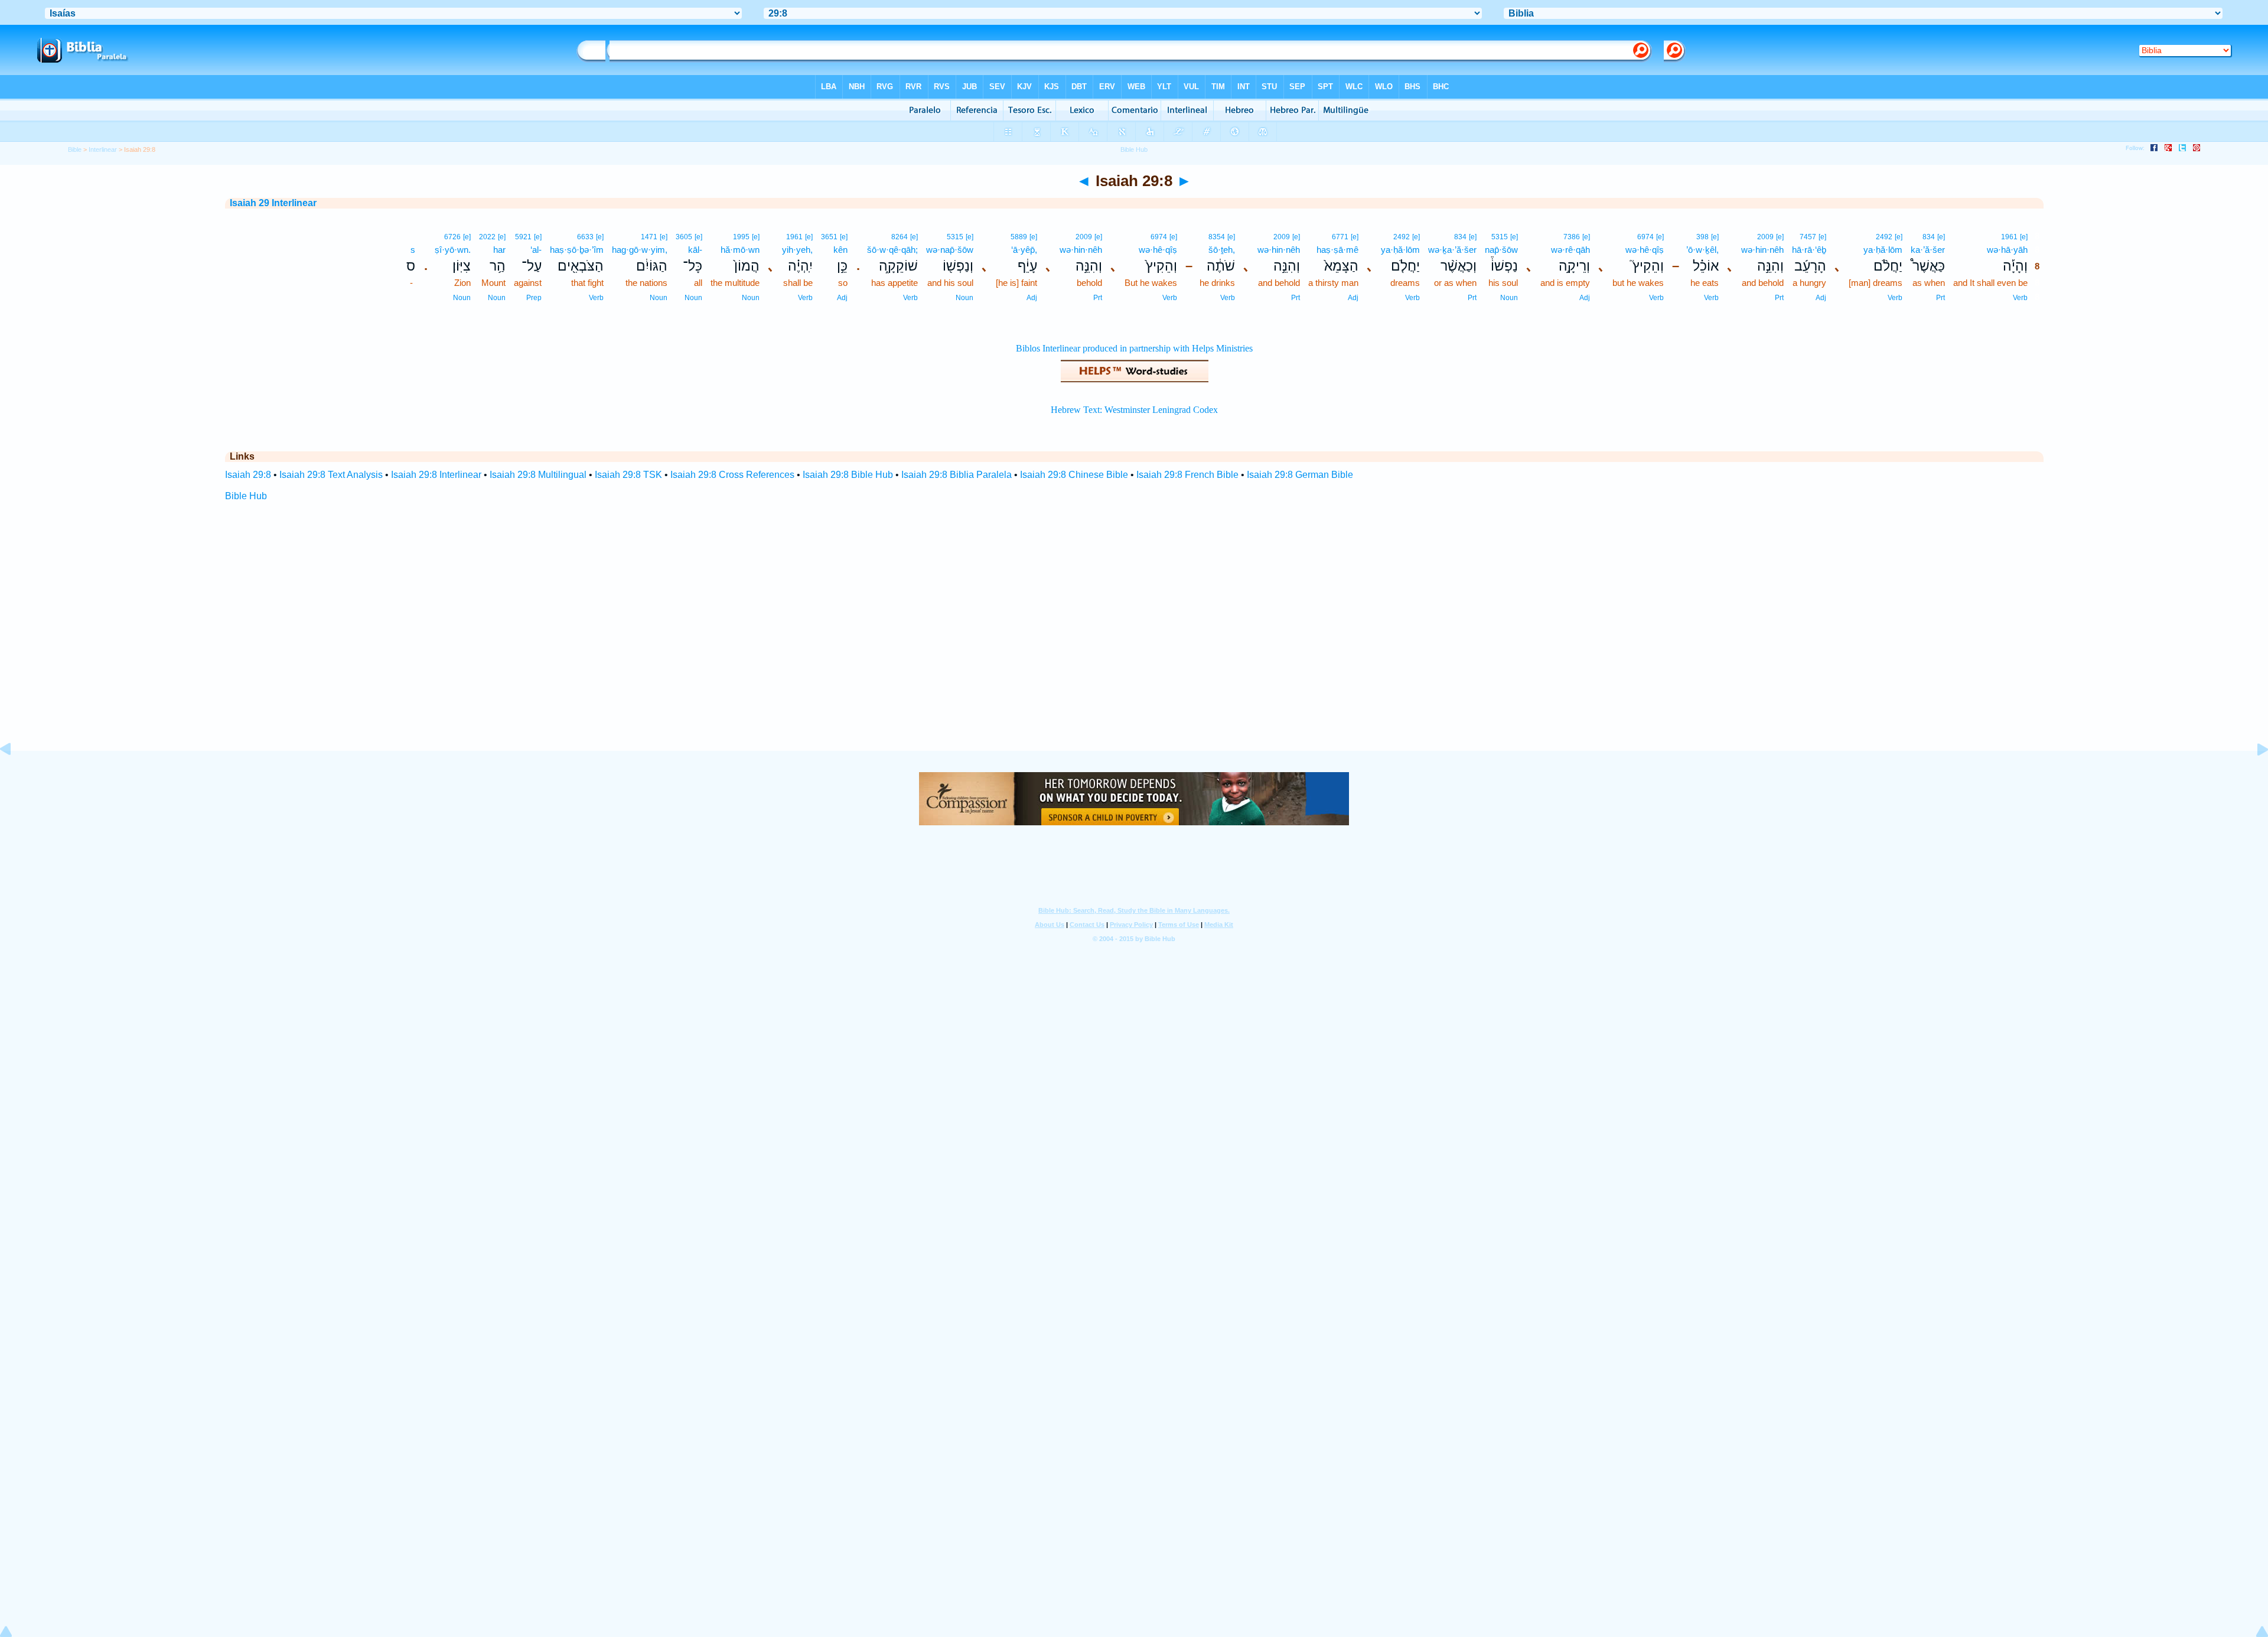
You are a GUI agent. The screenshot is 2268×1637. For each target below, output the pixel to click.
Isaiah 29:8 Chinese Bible (1074, 475)
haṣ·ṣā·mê (1337, 250)
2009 (1765, 237)
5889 (1019, 237)
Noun (1509, 298)
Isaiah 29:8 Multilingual (538, 475)
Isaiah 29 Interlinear (273, 203)
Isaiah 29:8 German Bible (1300, 475)
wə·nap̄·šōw (950, 250)
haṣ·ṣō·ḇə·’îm (577, 250)
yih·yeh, (797, 250)
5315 (1500, 237)
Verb (2020, 298)
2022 (487, 237)
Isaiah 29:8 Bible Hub (848, 475)
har (499, 250)
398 (1702, 237)
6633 (585, 237)
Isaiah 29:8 (248, 475)
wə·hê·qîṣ (1645, 250)
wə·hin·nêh (1762, 250)
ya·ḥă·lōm (1883, 250)
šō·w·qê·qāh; (892, 250)
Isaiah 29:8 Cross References (732, 475)
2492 (1884, 237)
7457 (1808, 237)
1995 (741, 237)
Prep (534, 298)
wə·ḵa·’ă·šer (1452, 250)
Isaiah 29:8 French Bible (1187, 475)
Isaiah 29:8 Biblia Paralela (957, 475)
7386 (1572, 237)
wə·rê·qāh (1570, 250)
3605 (684, 237)
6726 (452, 237)
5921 (523, 237)
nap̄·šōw (1501, 250)
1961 (2009, 237)
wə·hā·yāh (2007, 250)
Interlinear (103, 149)
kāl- (695, 250)
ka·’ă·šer (1928, 250)
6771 (1340, 237)
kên (840, 250)
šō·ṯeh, (1222, 250)
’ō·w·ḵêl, (1702, 250)
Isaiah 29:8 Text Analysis (331, 475)
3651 (829, 237)
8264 (900, 237)
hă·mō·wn (740, 250)
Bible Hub (246, 496)
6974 (1645, 237)
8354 (1217, 237)
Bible (75, 149)
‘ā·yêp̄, (1024, 250)
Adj (1821, 298)
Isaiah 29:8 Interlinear (436, 475)
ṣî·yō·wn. (453, 250)
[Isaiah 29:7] (15, 776)
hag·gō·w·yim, (640, 250)
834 (1929, 237)
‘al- (536, 250)
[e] (2024, 237)
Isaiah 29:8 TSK (628, 475)
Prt (1940, 298)
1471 (649, 237)
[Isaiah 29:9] (2253, 776)
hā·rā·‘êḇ (1809, 250)
